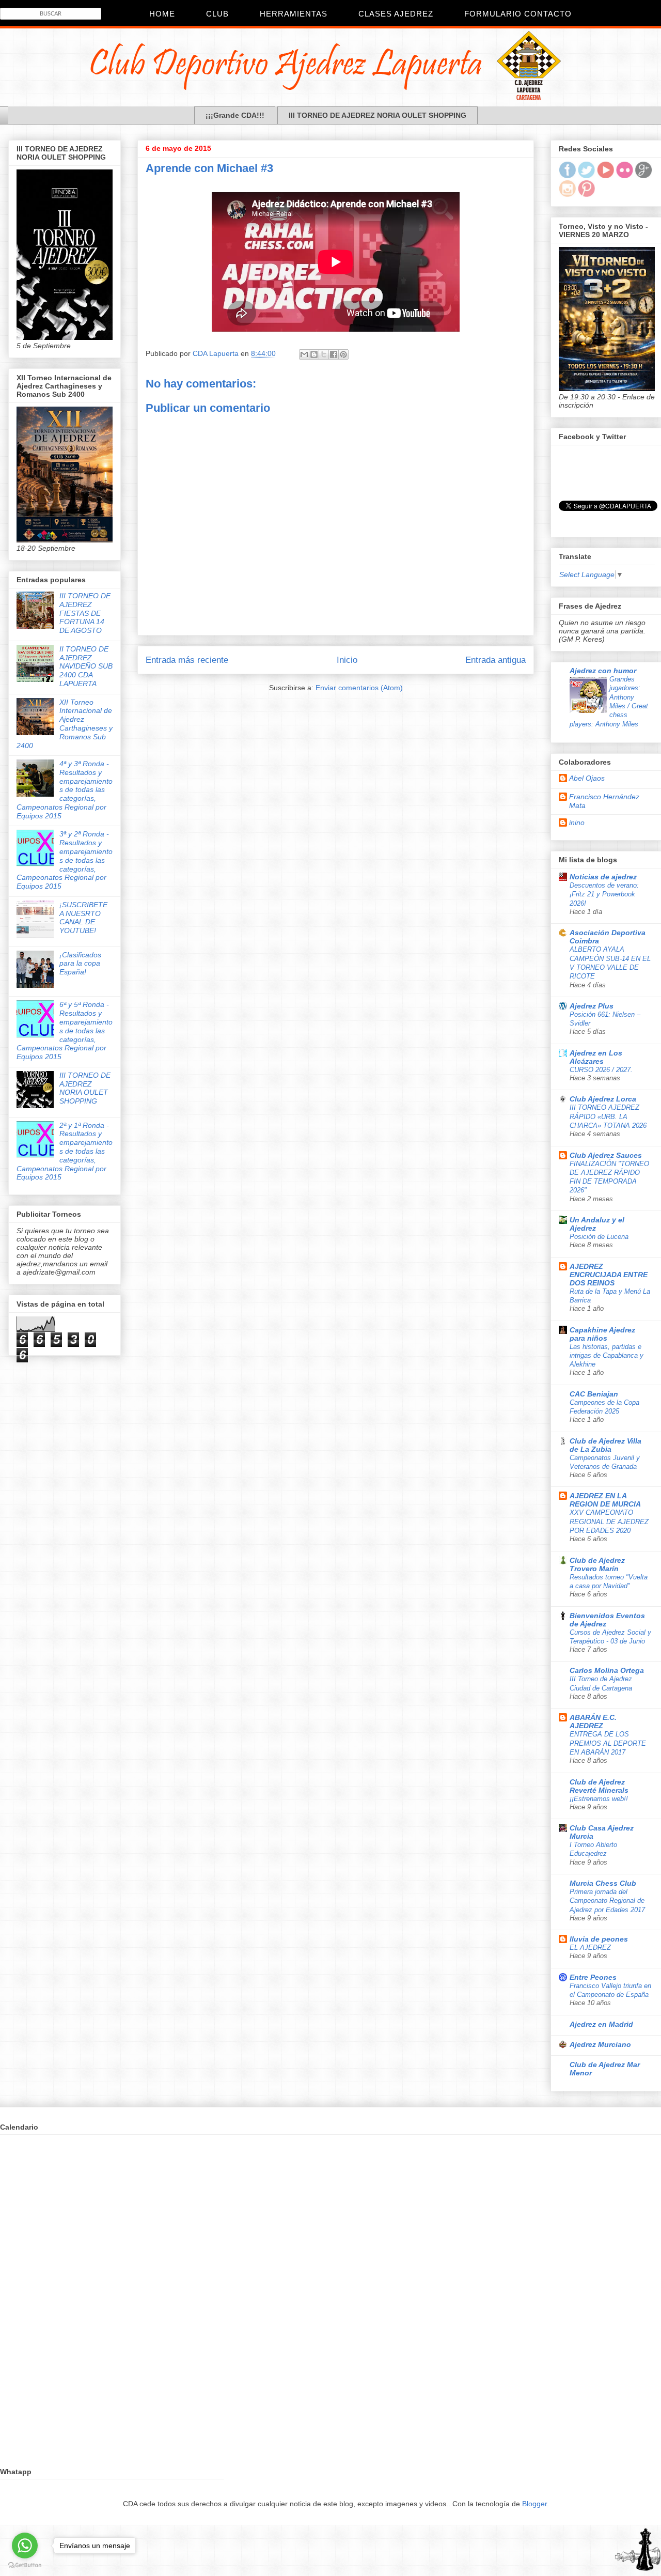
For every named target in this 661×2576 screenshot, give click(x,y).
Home (162, 14)
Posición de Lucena (599, 1237)
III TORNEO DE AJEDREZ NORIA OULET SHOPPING (377, 115)
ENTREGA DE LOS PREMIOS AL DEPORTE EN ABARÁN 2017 (608, 1743)
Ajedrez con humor (603, 671)
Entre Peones (593, 1977)
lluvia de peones (599, 1939)
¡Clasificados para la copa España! (80, 964)
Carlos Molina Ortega (607, 1670)
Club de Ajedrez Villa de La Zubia (605, 1445)
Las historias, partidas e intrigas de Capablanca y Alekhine (607, 1356)
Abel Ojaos (587, 778)
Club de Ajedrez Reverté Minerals (599, 1786)
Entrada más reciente (187, 660)
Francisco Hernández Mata (604, 801)
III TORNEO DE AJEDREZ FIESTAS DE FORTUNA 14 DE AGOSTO (85, 613)
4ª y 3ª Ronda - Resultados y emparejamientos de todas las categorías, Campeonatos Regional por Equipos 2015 (65, 790)
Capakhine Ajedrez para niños (602, 1334)
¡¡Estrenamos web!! (599, 1799)
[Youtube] (605, 176)
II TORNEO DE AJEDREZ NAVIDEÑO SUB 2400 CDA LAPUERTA (86, 666)
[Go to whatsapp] (25, 2546)
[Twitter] (586, 176)
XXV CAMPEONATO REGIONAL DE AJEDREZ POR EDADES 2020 (609, 1522)
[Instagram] (567, 194)
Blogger (534, 2504)
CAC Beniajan (594, 1394)
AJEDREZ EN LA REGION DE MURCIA (605, 1500)
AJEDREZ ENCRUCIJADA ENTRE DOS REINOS (609, 1275)
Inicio (347, 660)
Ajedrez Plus (592, 1006)
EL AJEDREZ (590, 1947)
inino (577, 823)
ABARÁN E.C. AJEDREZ (593, 1721)
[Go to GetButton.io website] (25, 2565)
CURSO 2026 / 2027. (601, 1070)
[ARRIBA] (638, 2551)
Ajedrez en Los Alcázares (596, 1057)
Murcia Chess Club (603, 1883)
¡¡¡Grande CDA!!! (235, 115)
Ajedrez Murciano (600, 2044)
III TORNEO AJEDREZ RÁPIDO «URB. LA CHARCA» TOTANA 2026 (608, 1116)
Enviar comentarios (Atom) (359, 688)
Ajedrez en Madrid (601, 2024)
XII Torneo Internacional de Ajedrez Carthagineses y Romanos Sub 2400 (65, 724)
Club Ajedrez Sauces (606, 1155)
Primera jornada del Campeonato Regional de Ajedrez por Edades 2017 (607, 1901)
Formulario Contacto (518, 14)
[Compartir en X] (324, 354)
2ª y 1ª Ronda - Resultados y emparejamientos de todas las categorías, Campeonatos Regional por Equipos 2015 (65, 1151)
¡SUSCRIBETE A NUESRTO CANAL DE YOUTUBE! (83, 918)
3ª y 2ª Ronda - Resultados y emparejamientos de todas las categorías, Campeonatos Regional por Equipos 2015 (65, 860)
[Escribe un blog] (314, 354)
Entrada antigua (495, 660)
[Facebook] (567, 176)
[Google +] (644, 176)
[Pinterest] (586, 194)
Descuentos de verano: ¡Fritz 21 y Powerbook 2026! (604, 894)
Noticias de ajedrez (603, 877)
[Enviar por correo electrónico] (304, 354)
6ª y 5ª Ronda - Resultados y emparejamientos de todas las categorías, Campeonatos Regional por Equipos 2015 (65, 1030)
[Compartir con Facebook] (334, 354)
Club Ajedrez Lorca (603, 1099)
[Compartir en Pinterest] (343, 354)
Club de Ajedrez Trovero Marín (597, 1564)
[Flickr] (625, 176)
